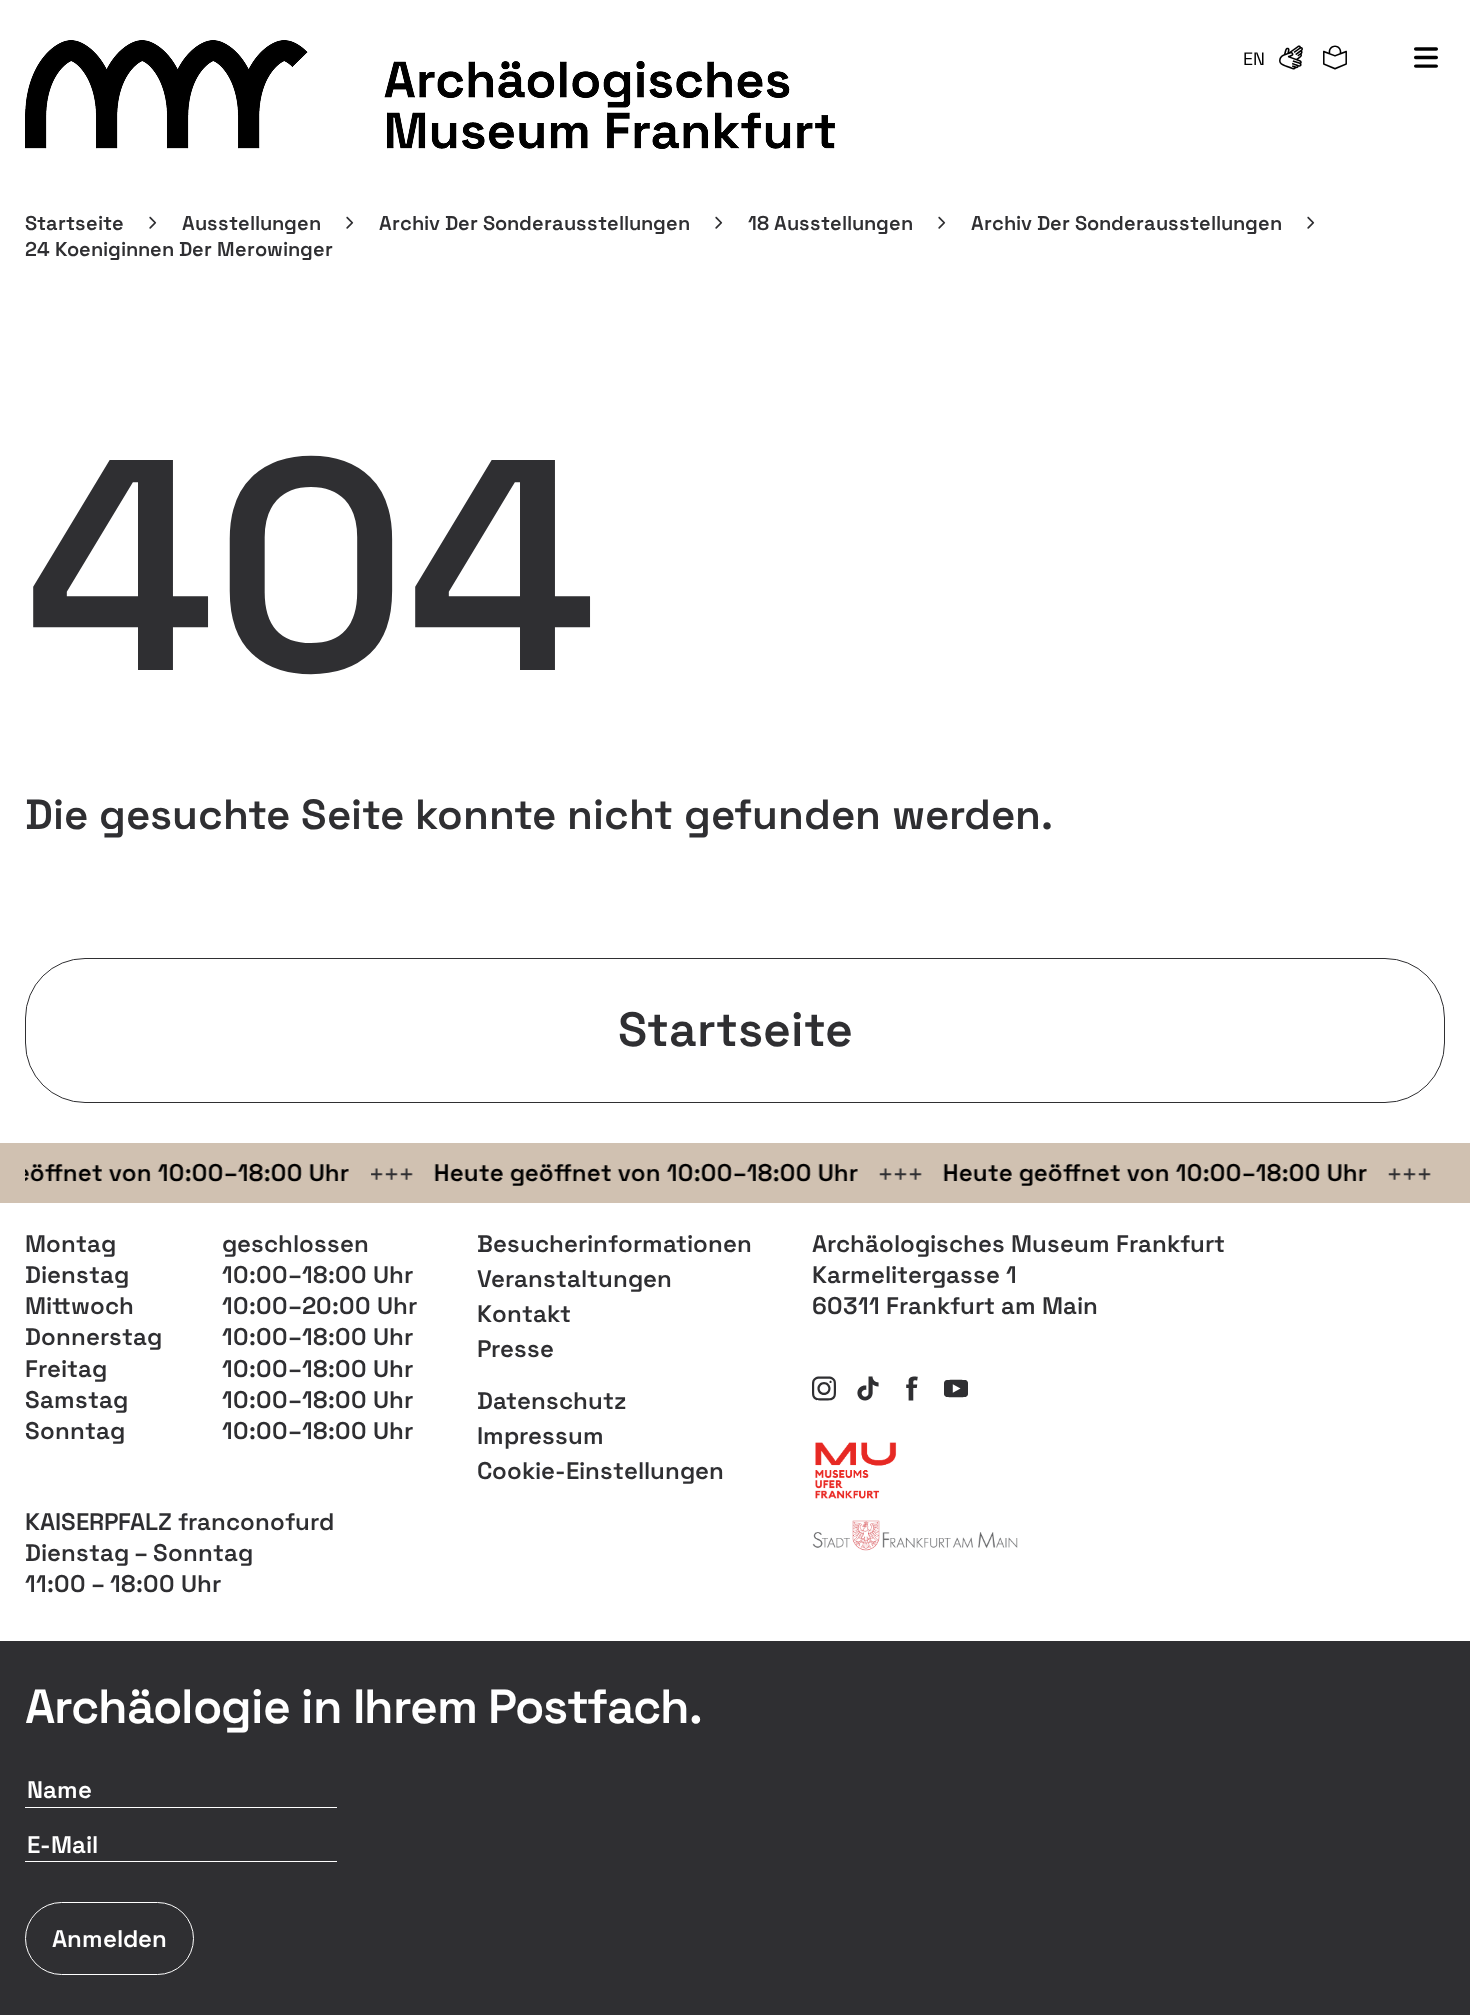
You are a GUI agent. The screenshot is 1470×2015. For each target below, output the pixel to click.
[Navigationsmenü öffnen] (1426, 59)
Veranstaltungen (574, 1278)
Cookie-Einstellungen (600, 1470)
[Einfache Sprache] (1335, 59)
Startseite (74, 223)
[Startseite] (433, 95)
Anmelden (109, 1938)
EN (1254, 58)
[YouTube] (956, 1389)
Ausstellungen (251, 223)
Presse (515, 1348)
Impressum (540, 1435)
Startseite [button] (735, 1029)
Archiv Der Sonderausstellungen (534, 223)
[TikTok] (868, 1389)
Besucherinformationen (614, 1243)
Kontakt (524, 1313)
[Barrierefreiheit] (1291, 59)
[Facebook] (912, 1389)
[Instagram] (824, 1389)
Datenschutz (551, 1400)
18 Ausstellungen (830, 223)
